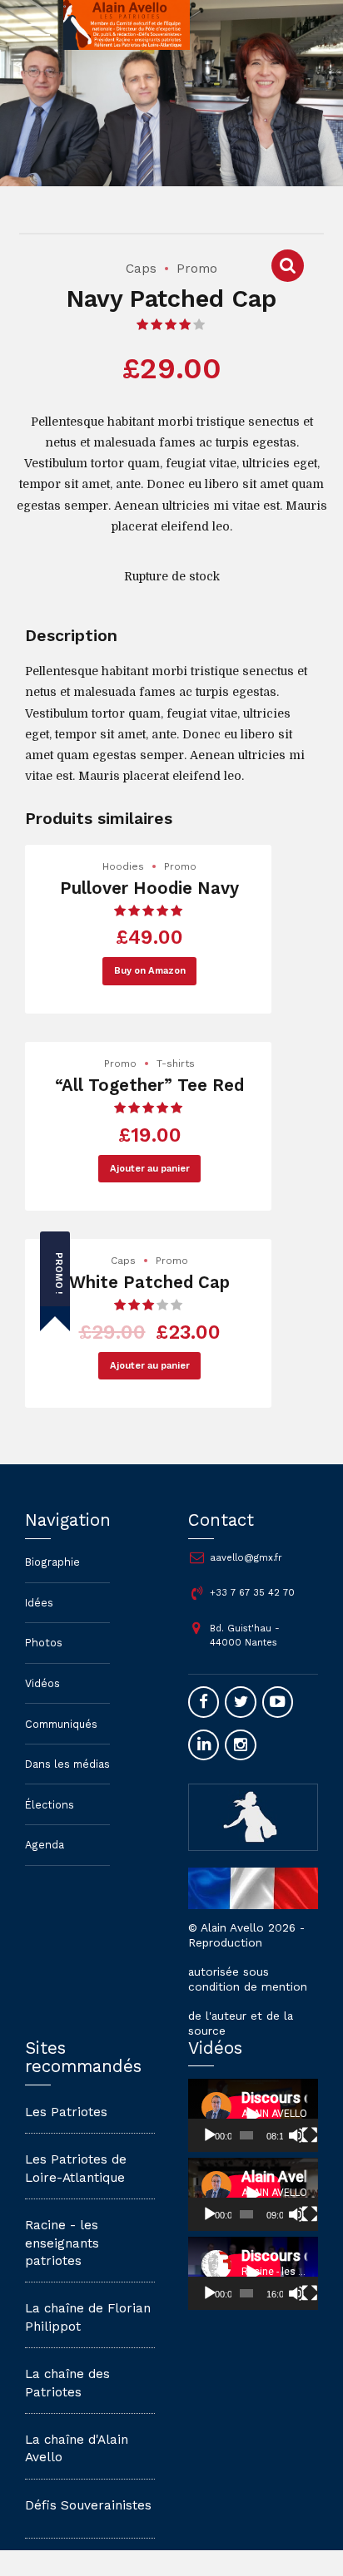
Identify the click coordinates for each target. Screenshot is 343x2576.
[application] (253, 2115)
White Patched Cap (149, 1282)
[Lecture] (210, 2135)
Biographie (52, 1562)
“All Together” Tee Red (149, 1085)
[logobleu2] (253, 1816)
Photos (44, 1643)
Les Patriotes (66, 2112)
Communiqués (61, 1724)
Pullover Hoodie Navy (149, 888)
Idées (39, 1603)
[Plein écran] (310, 2135)
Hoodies (123, 866)
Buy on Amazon (150, 971)
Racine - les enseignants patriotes (62, 2243)
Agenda (45, 1845)
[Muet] (296, 2135)
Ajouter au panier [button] (150, 1169)
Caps (141, 269)
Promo (197, 269)
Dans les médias (67, 1764)
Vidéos (42, 1683)
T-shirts (176, 1063)
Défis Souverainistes (88, 2505)
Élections (50, 1805)
